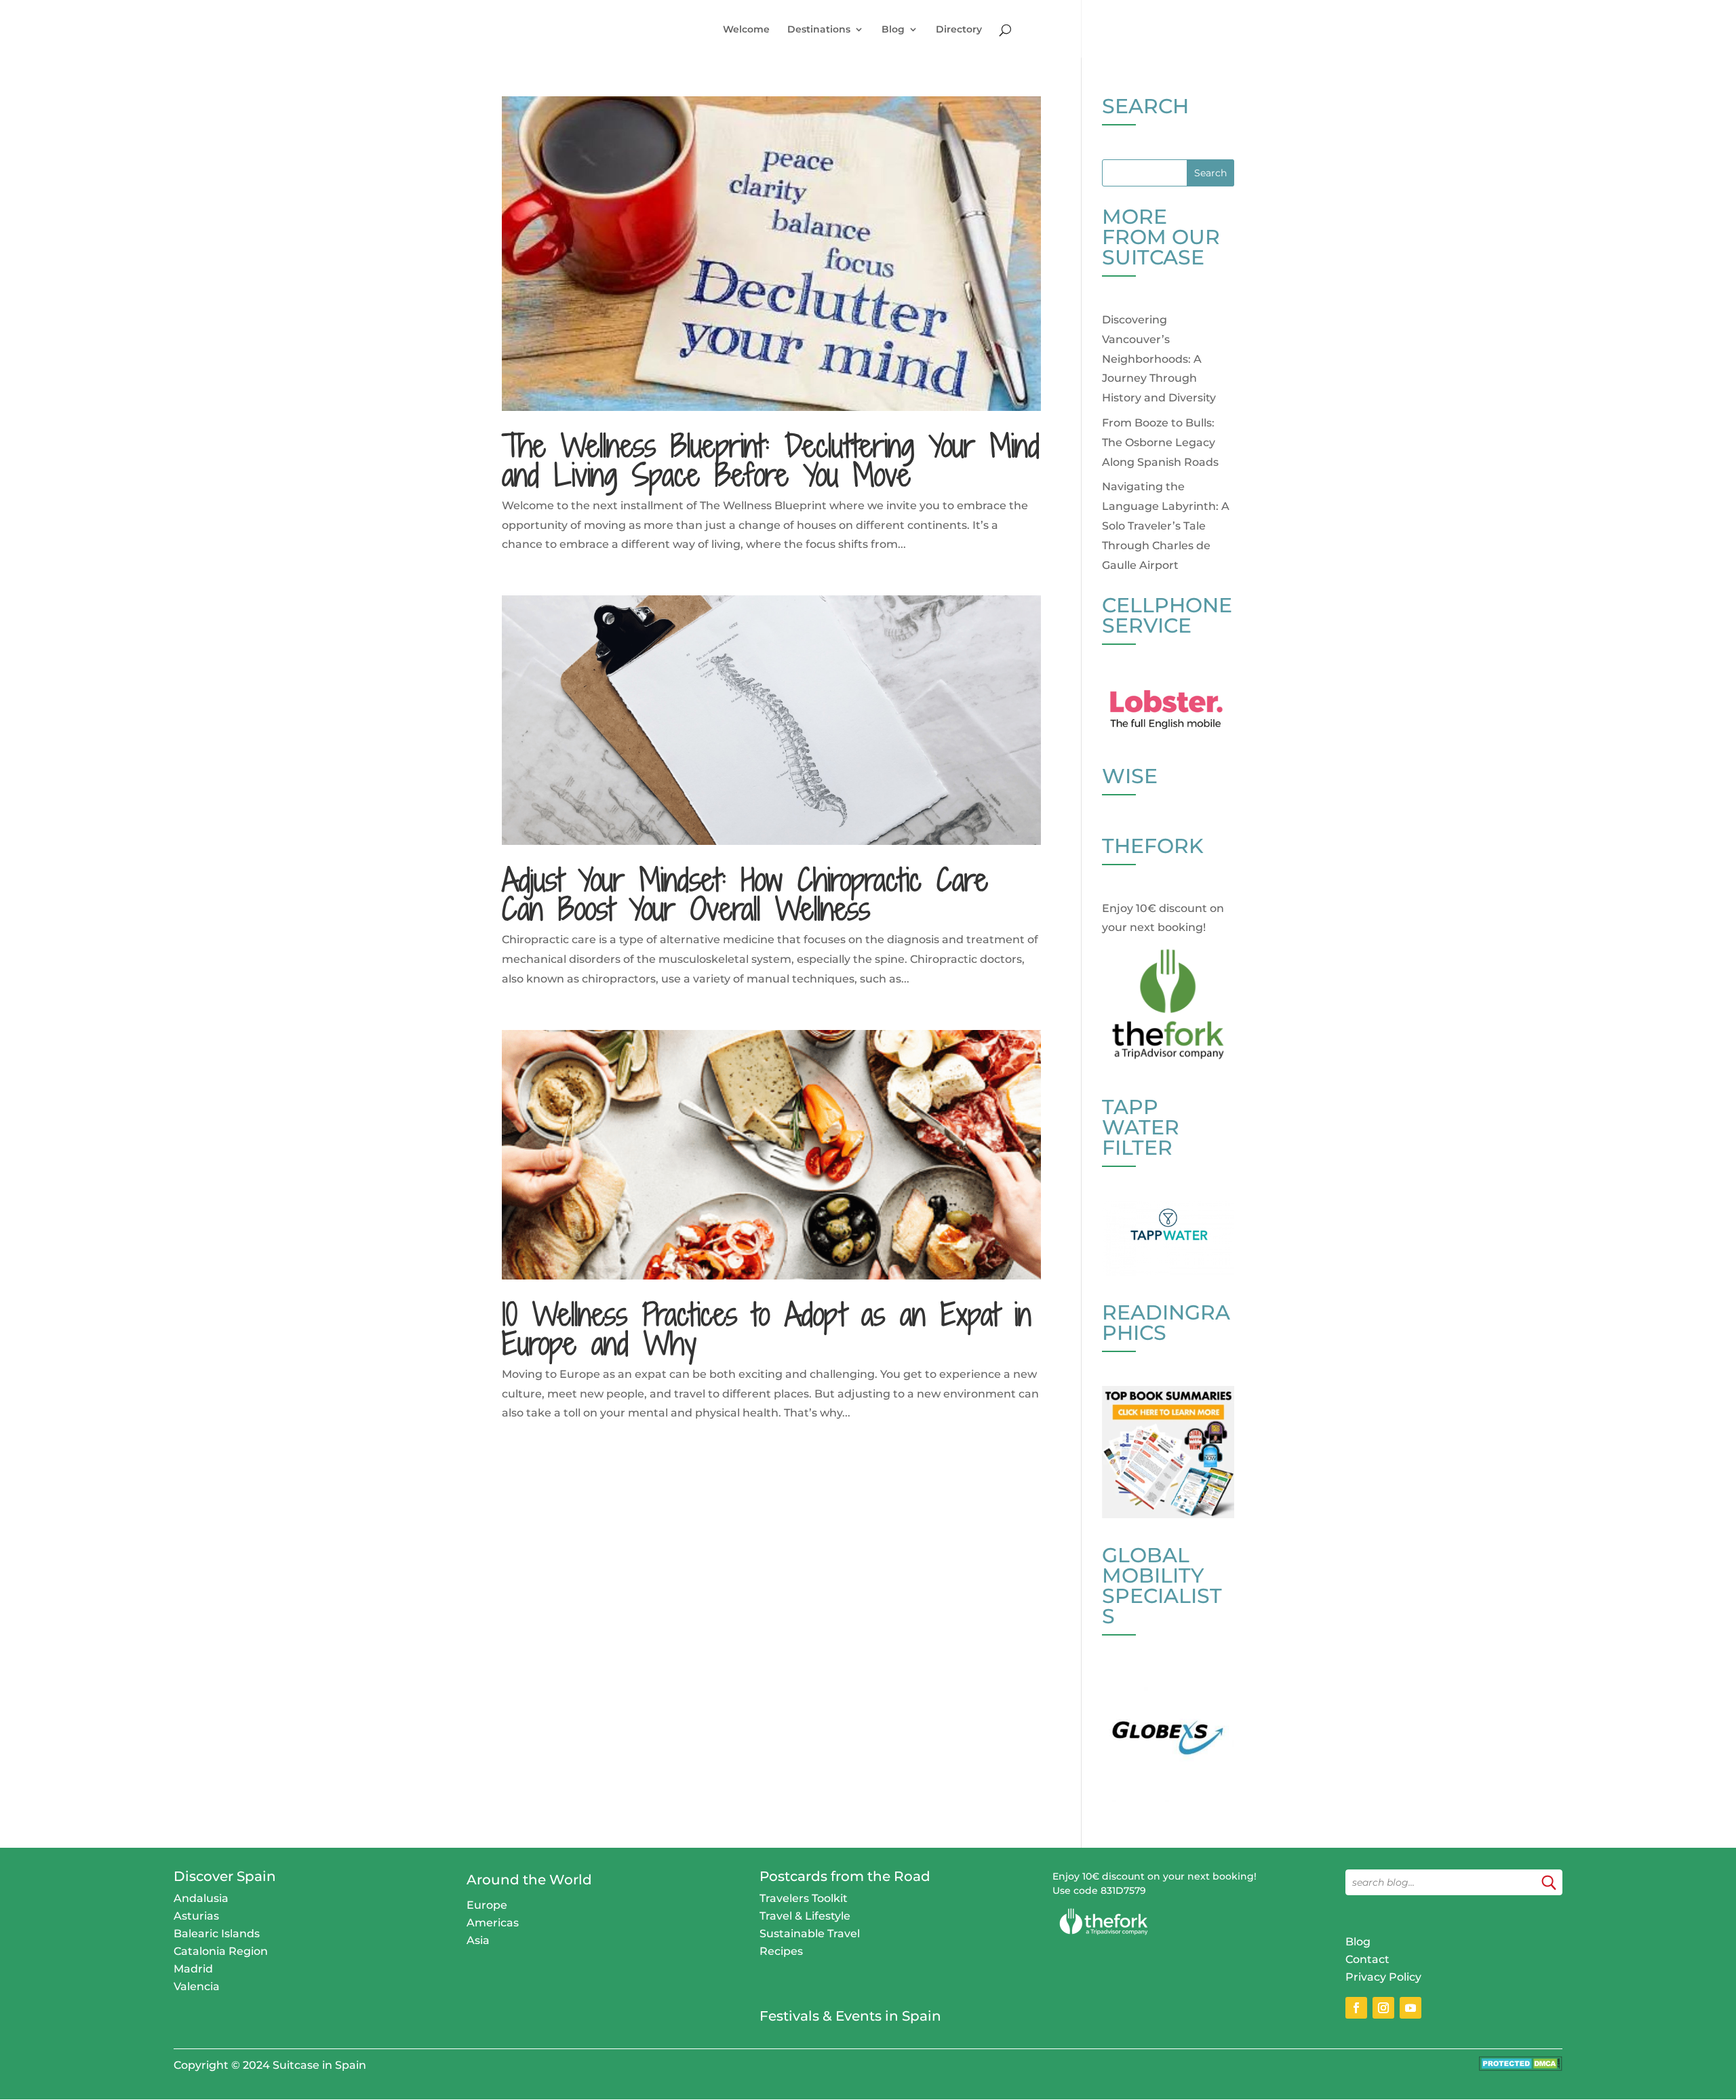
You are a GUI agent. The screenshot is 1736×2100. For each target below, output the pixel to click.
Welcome (746, 30)
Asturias (196, 1916)
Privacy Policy (1383, 1977)
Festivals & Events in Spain (850, 2016)
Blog (893, 30)
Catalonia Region (221, 1951)
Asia (478, 1940)
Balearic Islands (217, 1934)
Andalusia (201, 1898)
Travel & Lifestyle (805, 1916)
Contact (1367, 1959)
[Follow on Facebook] (1356, 2008)
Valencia (197, 1986)
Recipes (781, 1951)
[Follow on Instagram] (1383, 2008)
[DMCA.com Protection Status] (1521, 2067)
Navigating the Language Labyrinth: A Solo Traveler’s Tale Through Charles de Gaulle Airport (1166, 526)
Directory (959, 30)
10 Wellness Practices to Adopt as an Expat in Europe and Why (767, 1329)
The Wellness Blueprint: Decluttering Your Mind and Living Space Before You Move (771, 460)
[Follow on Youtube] (1410, 2008)
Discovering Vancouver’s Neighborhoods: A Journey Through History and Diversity (1159, 359)
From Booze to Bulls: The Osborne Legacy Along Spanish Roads (1160, 442)
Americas (493, 1923)
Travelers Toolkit (804, 1898)
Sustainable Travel (810, 1934)
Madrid (193, 1969)
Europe (487, 1905)
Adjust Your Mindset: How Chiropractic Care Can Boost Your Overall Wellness (745, 894)
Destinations (819, 30)
